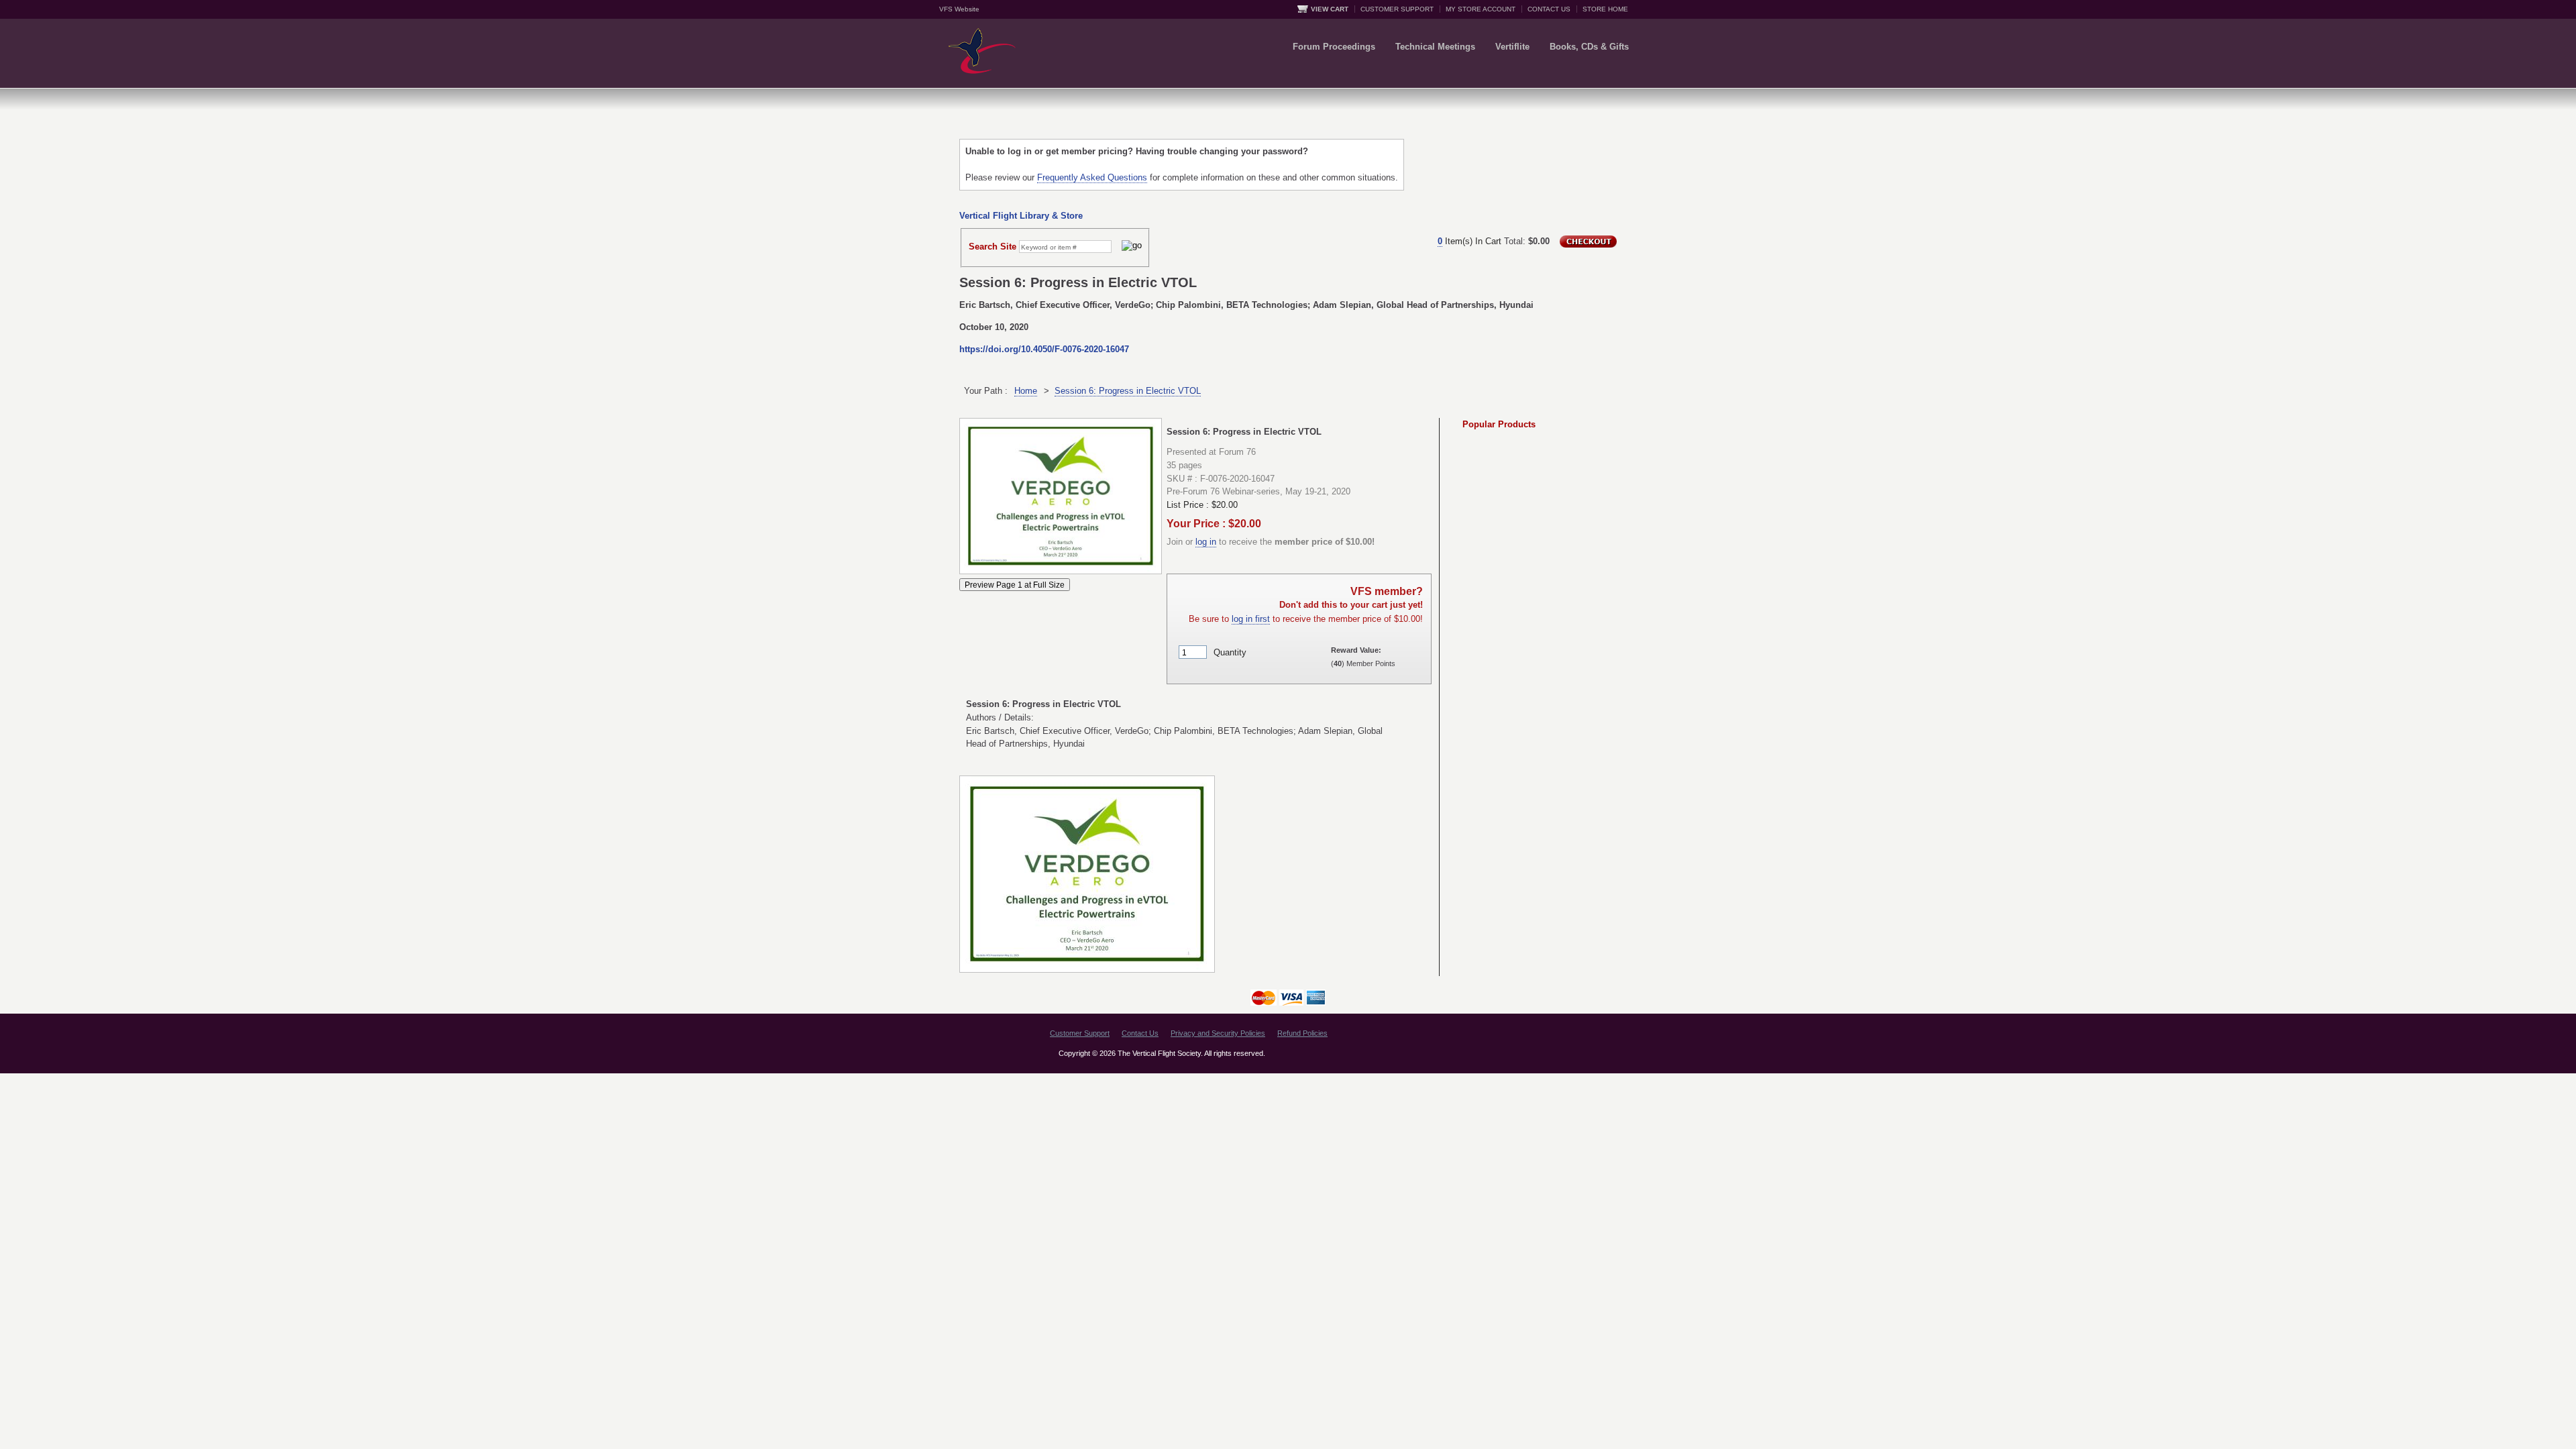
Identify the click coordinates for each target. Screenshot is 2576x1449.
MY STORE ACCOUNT (1481, 9)
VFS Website (959, 9)
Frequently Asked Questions (1092, 177)
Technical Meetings (1435, 47)
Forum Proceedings (1334, 47)
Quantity (1230, 652)
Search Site (992, 247)
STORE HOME (1605, 9)
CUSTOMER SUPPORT (1397, 9)
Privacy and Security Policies (1218, 1033)
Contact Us (1140, 1033)
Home (1026, 391)
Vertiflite (1512, 47)
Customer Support (1080, 1033)
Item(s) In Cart (1469, 241)
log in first (1251, 619)
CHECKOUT (1588, 241)
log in (1206, 542)
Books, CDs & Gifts (1589, 47)
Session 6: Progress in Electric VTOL (1128, 391)
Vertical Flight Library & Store (1021, 216)
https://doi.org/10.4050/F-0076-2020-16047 (1044, 349)
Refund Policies (1302, 1033)
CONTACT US (1549, 9)
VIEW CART (1330, 9)
